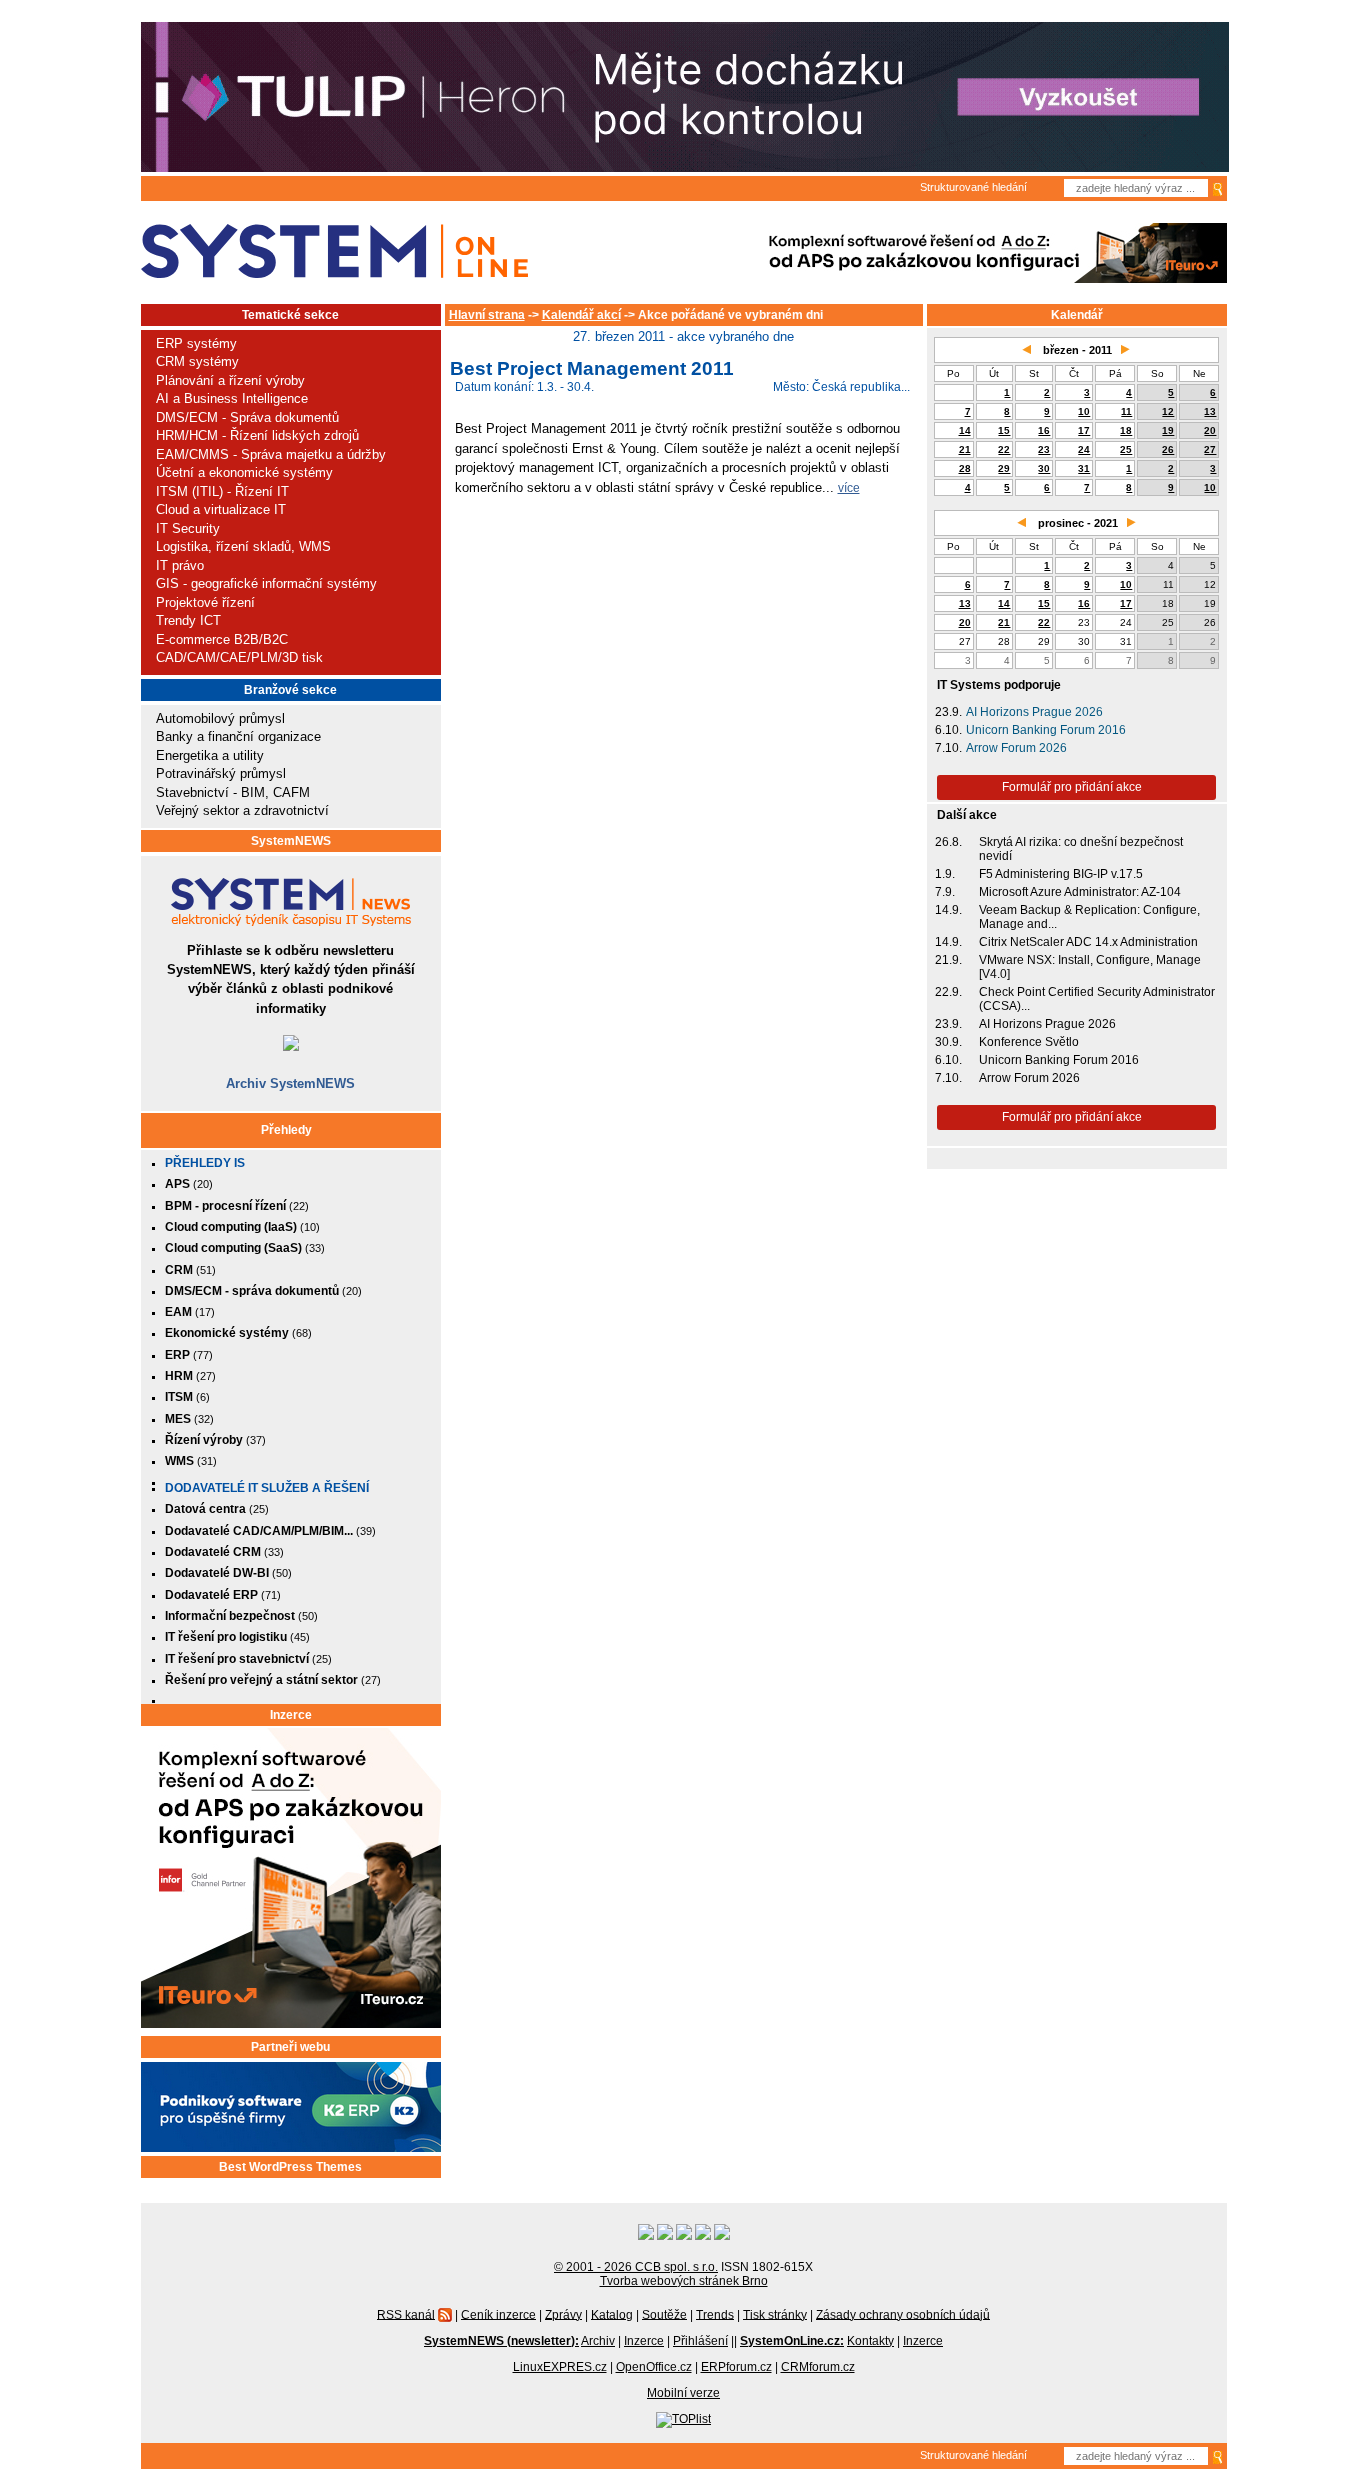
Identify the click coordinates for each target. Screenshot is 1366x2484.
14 (965, 430)
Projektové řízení (205, 602)
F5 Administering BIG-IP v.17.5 (1061, 874)
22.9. (948, 992)
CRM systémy (197, 361)
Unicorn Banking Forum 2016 (1046, 730)
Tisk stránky (775, 2314)
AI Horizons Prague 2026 (1034, 712)
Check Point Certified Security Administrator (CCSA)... (1097, 999)
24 (1084, 449)
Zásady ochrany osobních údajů (903, 2314)
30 (1044, 468)
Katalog (612, 2314)
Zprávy (563, 2314)
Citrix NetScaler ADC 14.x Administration (1088, 942)
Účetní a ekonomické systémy (244, 472)
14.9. (948, 910)
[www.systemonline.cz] (334, 251)
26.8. (948, 842)
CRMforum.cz (818, 2367)
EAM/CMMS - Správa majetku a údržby (271, 454)
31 (1084, 468)
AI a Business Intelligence (232, 398)
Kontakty (870, 2341)
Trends (715, 2314)
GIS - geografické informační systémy (266, 583)
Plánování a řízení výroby (230, 380)
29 (1004, 468)
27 (1210, 449)
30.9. (948, 1042)
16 (1044, 430)
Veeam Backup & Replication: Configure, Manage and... (1089, 917)
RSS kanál (406, 2314)
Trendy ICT (188, 620)
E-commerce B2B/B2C (222, 639)
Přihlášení (700, 2341)
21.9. (948, 960)
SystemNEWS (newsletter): (501, 2341)
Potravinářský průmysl (221, 773)
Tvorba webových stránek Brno (684, 2281)
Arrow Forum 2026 (1016, 748)
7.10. (948, 748)
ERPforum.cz (736, 2367)
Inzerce (291, 1715)
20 (1210, 430)
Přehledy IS (205, 1163)
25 (1126, 449)
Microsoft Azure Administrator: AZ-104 (1080, 892)
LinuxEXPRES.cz (560, 2367)
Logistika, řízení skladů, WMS (243, 546)
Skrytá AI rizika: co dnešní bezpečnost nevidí (1081, 849)
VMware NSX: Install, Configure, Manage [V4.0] (1090, 967)
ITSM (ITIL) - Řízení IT (222, 491)
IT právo (180, 565)
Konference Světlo (1029, 1042)
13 (1210, 411)
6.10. (948, 730)
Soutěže (664, 2314)
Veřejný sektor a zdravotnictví (242, 810)
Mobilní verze (683, 2393)
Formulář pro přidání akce (1072, 787)
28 (965, 468)
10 (1084, 411)
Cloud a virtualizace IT (221, 509)
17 (1084, 430)
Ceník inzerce (498, 2314)
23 (1044, 449)
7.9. (945, 892)
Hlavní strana (487, 315)
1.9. (945, 874)
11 (1126, 411)
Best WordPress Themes (290, 2167)
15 (1004, 430)
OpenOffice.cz (654, 2367)
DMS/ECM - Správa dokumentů (247, 417)
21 (965, 449)
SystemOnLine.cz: (792, 2341)
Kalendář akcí (581, 315)
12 (1168, 411)
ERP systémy (196, 343)
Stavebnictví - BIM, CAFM (233, 792)
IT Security (188, 528)
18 (1126, 430)
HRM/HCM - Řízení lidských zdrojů (257, 435)
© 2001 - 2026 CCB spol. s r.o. (636, 2267)
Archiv (598, 2341)
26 (1168, 449)
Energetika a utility (210, 755)
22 (1004, 449)
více (849, 487)
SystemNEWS (291, 841)
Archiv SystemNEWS (290, 1083)
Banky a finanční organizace (238, 736)
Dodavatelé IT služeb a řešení (267, 1488)
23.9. (948, 712)
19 (1168, 430)
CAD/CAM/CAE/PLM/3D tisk (239, 657)
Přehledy (286, 1130)
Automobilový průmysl (220, 718)
